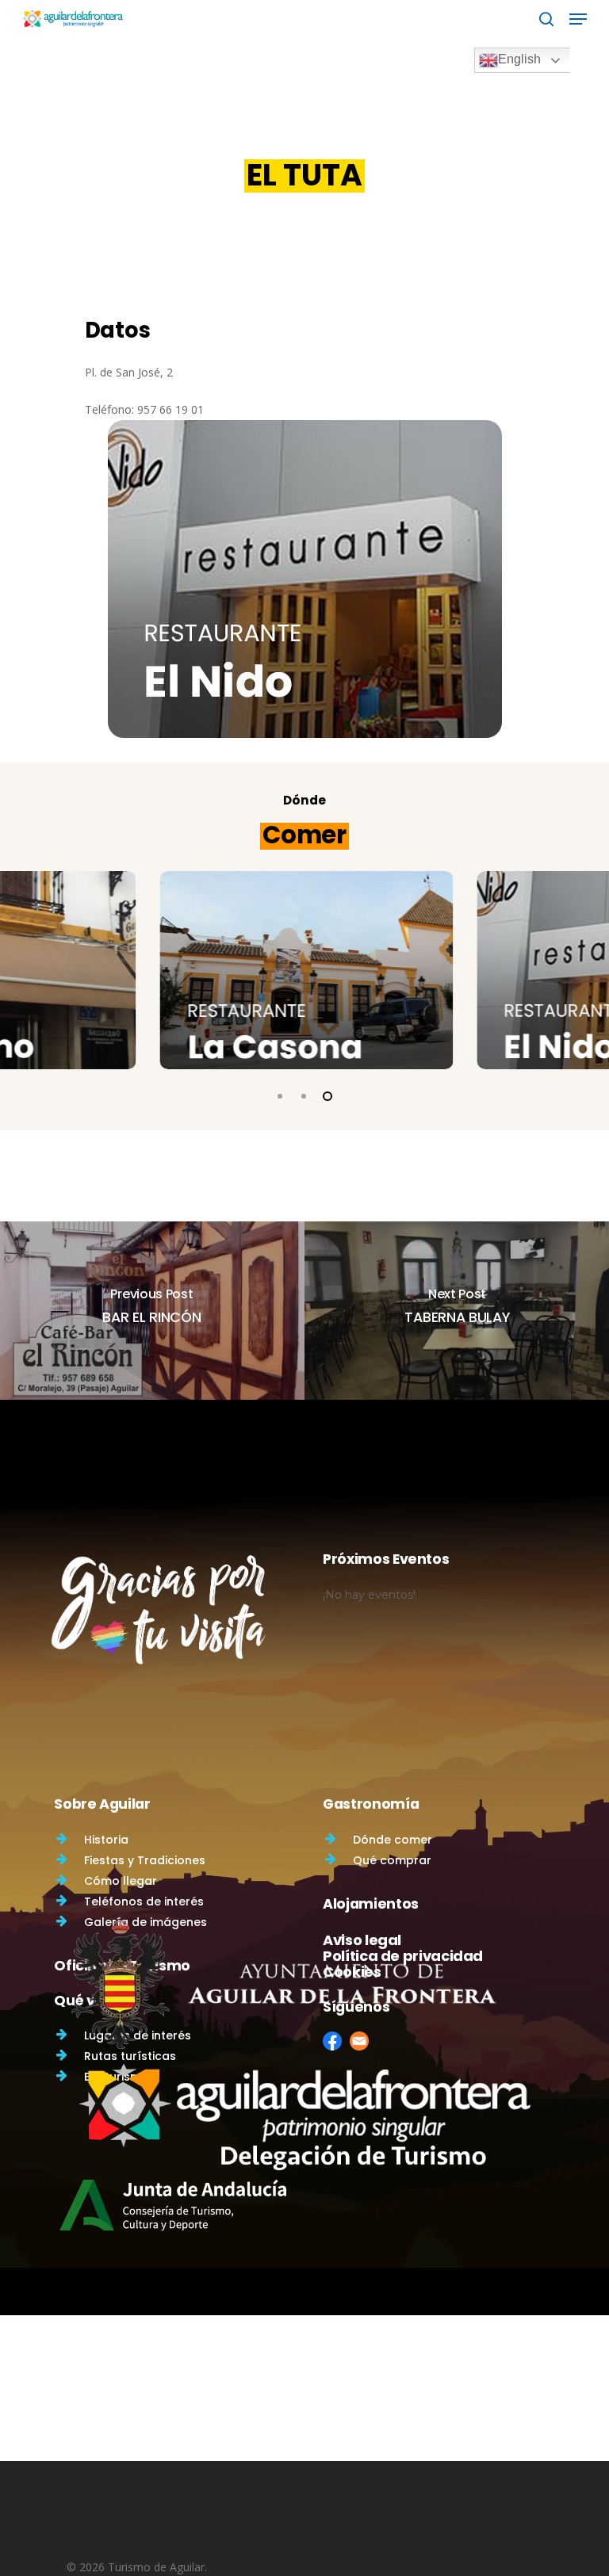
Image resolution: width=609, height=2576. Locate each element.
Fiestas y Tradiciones (145, 1860)
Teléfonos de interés (144, 1901)
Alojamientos (371, 1904)
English (519, 59)
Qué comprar (392, 1860)
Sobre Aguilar (102, 1804)
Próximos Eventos (386, 1559)
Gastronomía (371, 1804)
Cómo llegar (121, 1881)
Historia (106, 1840)
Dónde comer (393, 1840)
